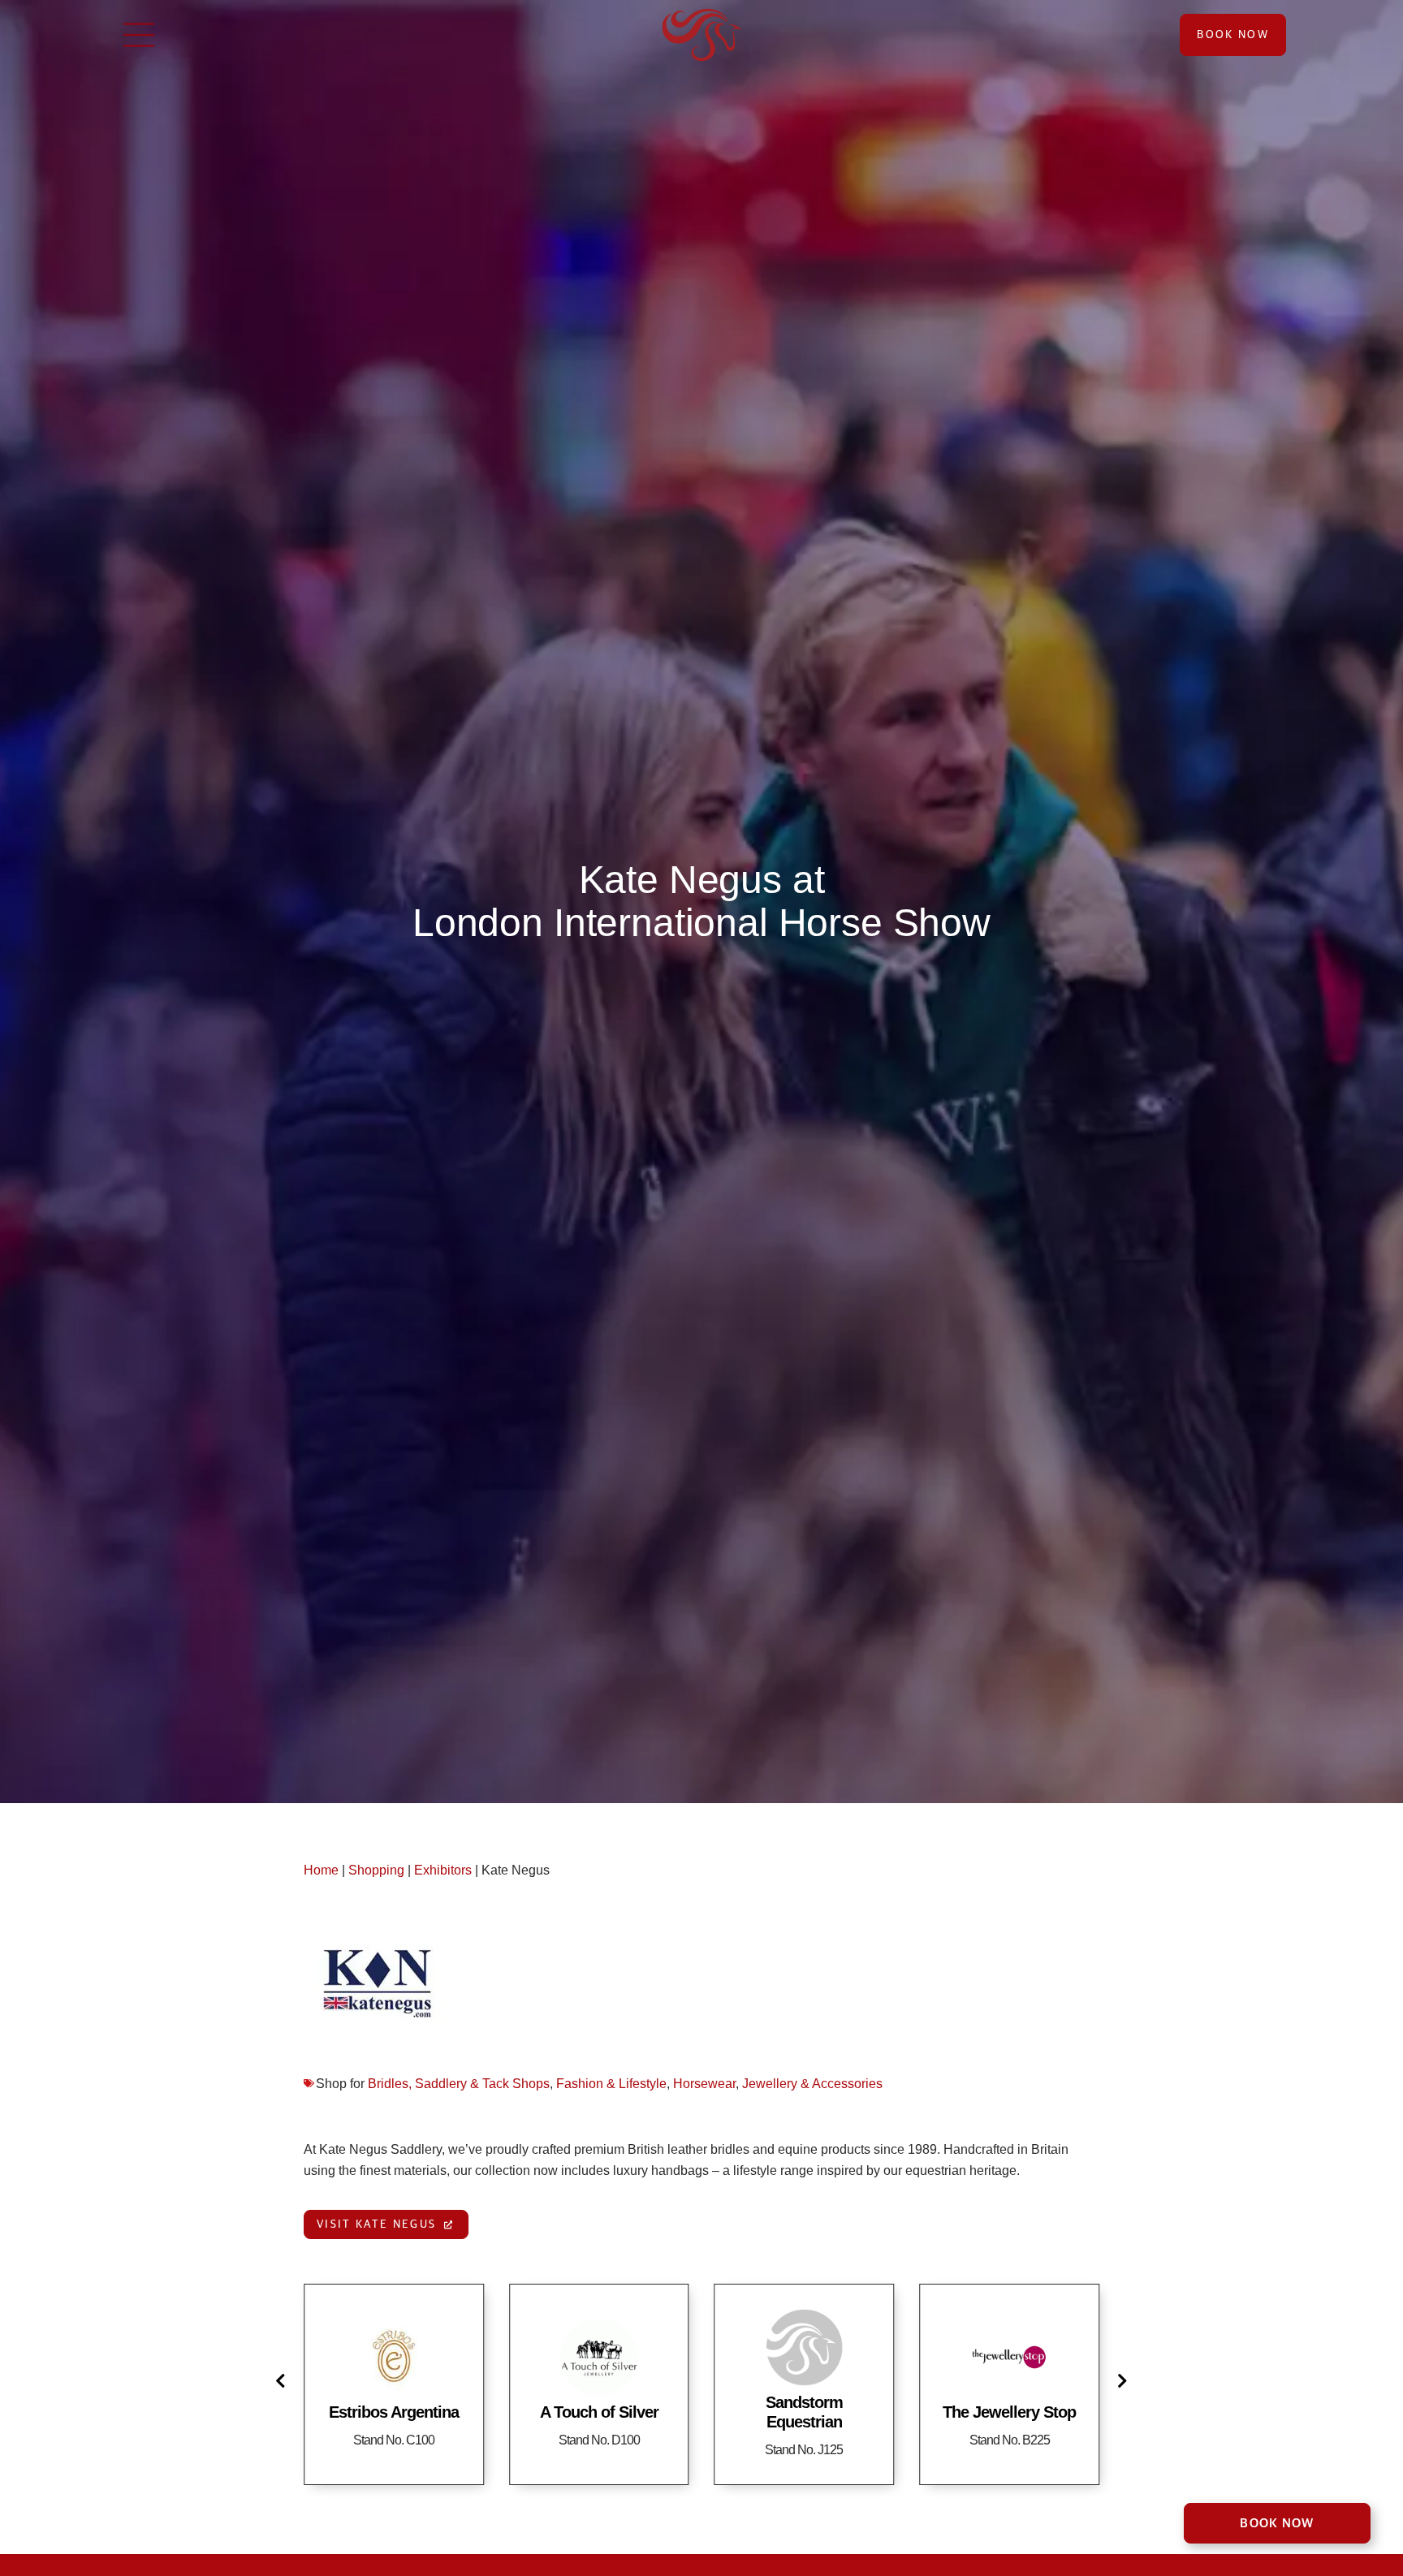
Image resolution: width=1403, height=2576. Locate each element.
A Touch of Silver (394, 2412)
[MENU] (139, 35)
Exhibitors (443, 1870)
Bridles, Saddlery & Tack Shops (459, 2084)
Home (321, 1870)
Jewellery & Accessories (812, 2084)
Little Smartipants (1010, 2412)
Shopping (376, 1870)
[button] (283, 2380)
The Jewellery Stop (804, 2412)
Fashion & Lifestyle (611, 2084)
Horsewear (704, 2084)
